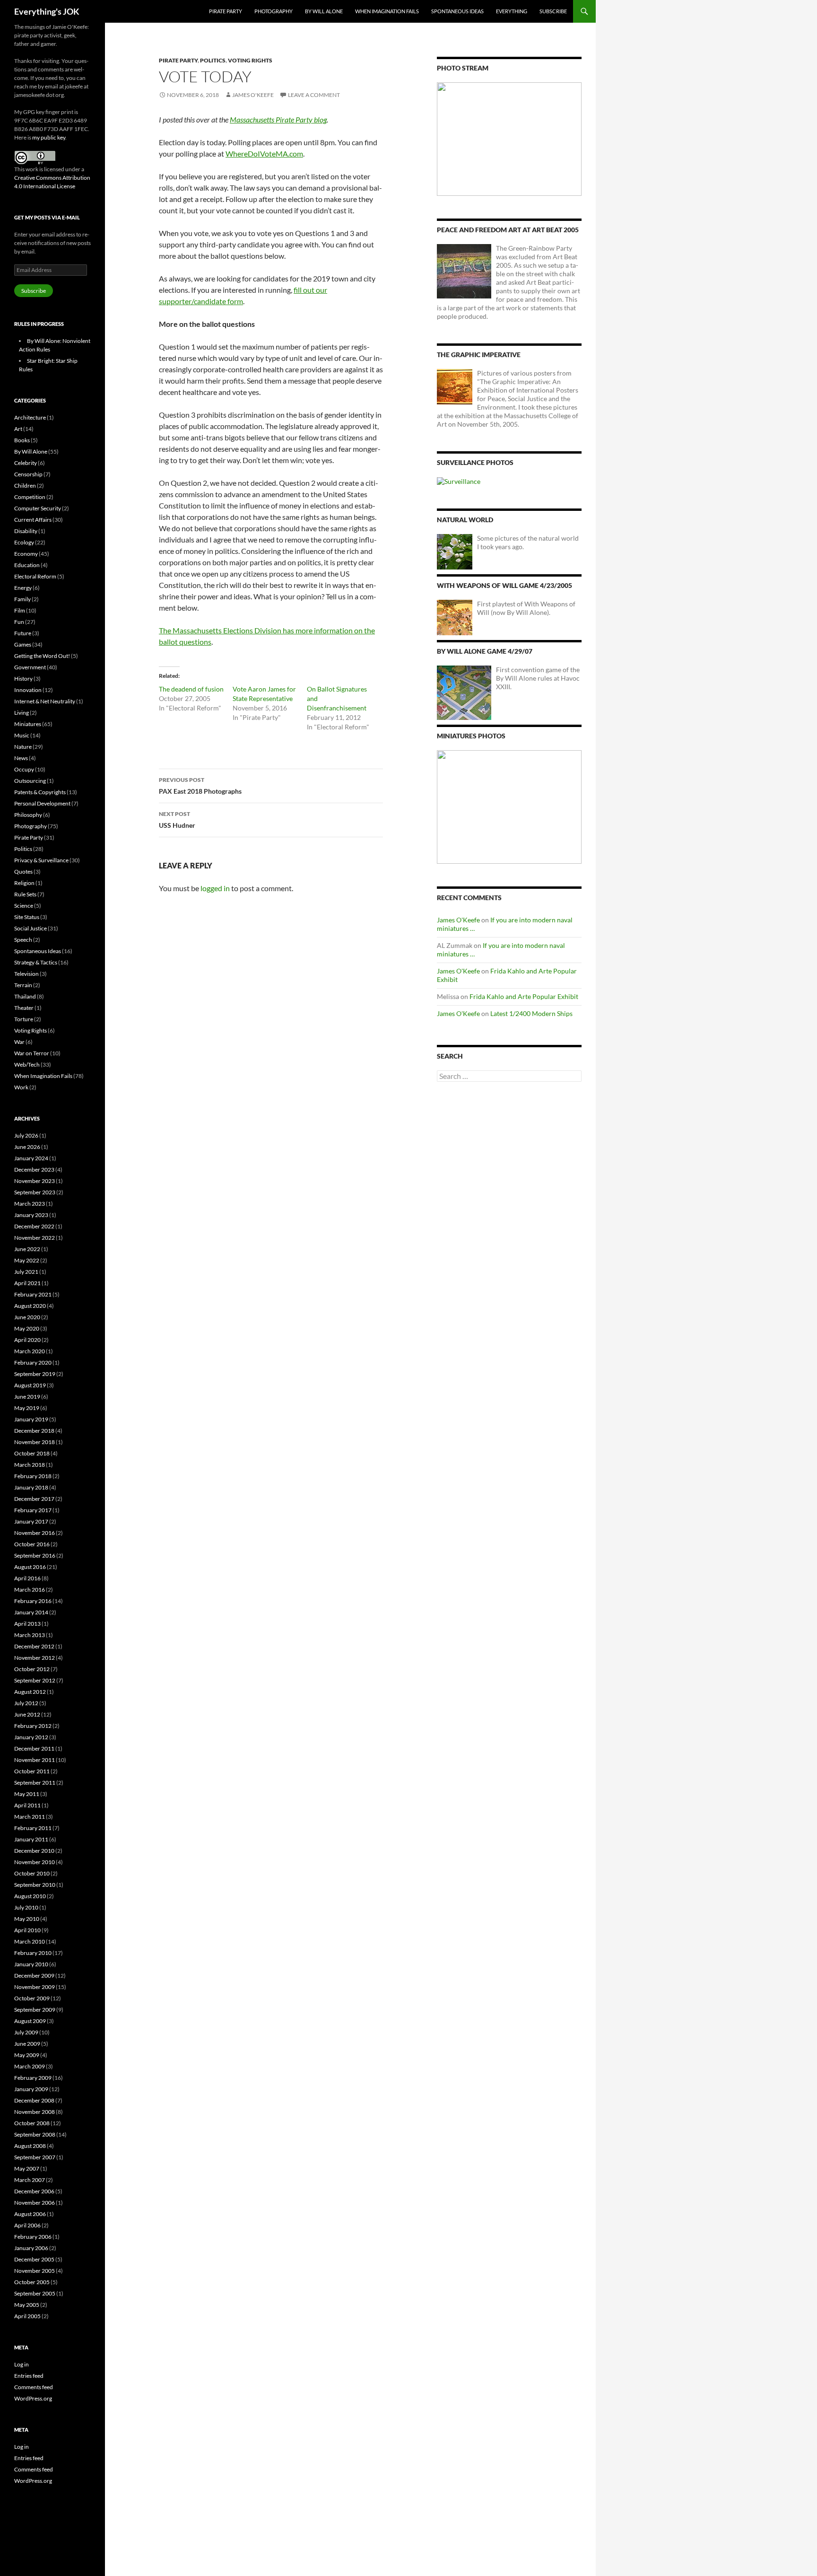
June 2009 (27, 2044)
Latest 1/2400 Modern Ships (531, 1013)
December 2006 (34, 2191)
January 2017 (31, 1521)
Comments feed (34, 2387)
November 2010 (35, 1862)
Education (27, 565)
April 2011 (27, 1805)
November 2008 (35, 2112)
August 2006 (30, 2214)
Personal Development (42, 803)
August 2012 (30, 1692)
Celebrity (26, 463)
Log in (22, 2364)
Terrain (23, 985)
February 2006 (33, 2237)
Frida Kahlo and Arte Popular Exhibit (524, 996)
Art (18, 429)
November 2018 (35, 1442)
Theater (24, 1008)
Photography (274, 11)
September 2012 (35, 1680)
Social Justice (30, 928)
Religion (24, 883)
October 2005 (32, 2282)
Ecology (24, 542)
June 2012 (27, 1714)
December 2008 (34, 2100)
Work (21, 1087)
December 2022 (34, 1226)
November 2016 (35, 1533)
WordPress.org (33, 2398)
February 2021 (33, 1294)
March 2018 (30, 1465)
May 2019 (27, 1408)
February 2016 (33, 1601)
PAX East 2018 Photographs (200, 786)
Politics (213, 60)
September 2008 (35, 2134)
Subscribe (553, 11)
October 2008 (32, 2123)
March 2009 (30, 2066)
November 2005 (35, 2271)
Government (30, 667)
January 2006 (31, 2248)
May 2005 (27, 2305)
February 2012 (33, 1726)
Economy (26, 554)
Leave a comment (314, 95)
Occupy (24, 769)
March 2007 (30, 2180)
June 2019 (27, 1397)
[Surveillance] (459, 481)
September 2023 (35, 1192)
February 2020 (33, 1362)
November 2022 (35, 1238)
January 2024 (31, 1158)
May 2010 (27, 1919)
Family (22, 599)
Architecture (30, 417)
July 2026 (26, 1135)
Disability (26, 531)
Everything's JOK (47, 11)
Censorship (28, 474)
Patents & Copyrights (40, 792)
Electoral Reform (35, 576)
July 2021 (26, 1272)
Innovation (28, 690)
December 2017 (34, 1499)
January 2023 (31, 1215)
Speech (23, 940)
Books (22, 440)
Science (24, 906)
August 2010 (30, 1896)
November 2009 (35, 1987)
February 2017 (33, 1510)
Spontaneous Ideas (457, 11)
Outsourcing (30, 781)
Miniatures (28, 724)
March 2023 (30, 1204)
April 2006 (27, 2225)
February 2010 (33, 1953)
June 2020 (27, 1317)
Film (20, 610)
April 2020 (27, 1340)
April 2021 (27, 1283)
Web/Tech (27, 1065)
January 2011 (31, 1839)
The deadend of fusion (191, 689)
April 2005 (27, 2316)
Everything (512, 11)
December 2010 (34, 1851)
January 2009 (31, 2089)
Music (22, 735)
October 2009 (32, 1998)
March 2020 (30, 1351)
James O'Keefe (253, 95)
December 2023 (34, 1170)
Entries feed (29, 2376)
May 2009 (27, 2055)
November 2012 (35, 1658)
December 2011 (34, 1748)
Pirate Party (226, 11)
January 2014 (31, 1612)
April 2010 (27, 1930)
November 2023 (35, 1181)
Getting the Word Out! (42, 656)
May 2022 (27, 1260)
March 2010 (30, 1941)
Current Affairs (33, 520)
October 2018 (32, 1453)
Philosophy (28, 815)
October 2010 (32, 1873)
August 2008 (30, 2146)
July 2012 (26, 1703)
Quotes (23, 872)
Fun (19, 622)
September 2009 (35, 2010)
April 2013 (27, 1624)
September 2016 (35, 1555)
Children (25, 486)
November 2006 (35, 2203)
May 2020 (27, 1328)
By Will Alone (324, 11)
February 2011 (33, 1828)
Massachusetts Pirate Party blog (278, 119)
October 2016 (32, 1544)
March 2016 (30, 1590)
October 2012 (32, 1669)
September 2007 (35, 2157)
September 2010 (35, 1885)
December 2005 (34, 2259)
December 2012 (34, 1646)
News (21, 758)
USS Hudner (177, 820)
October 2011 (32, 1771)
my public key (49, 137)
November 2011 (35, 1760)
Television (26, 974)
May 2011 (27, 1794)
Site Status (27, 917)
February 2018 (33, 1476)
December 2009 (34, 1976)
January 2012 (31, 1737)
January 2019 (31, 1419)
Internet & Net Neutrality (45, 701)
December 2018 (34, 1431)
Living (22, 713)
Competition (30, 497)
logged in (215, 888)
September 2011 (35, 1783)
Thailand (25, 996)
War (19, 1042)
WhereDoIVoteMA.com (264, 153)
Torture (24, 1019)
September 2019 (35, 1374)
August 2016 (30, 1567)
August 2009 (30, 2021)
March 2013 (30, 1635)
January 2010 (31, 1964)
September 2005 (35, 2293)
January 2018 (31, 1487)
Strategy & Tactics (36, 962)
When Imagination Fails (387, 11)
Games (23, 644)
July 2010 (26, 1907)
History (23, 679)
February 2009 (33, 2078)
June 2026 (27, 1147)
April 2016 (27, 1578)
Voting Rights (250, 60)
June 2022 (27, 1249)
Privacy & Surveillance (41, 860)
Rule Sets (25, 894)
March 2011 (30, 1817)
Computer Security (38, 508)
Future (23, 633)
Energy (23, 588)
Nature (23, 747)
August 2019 (30, 1385)
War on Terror (32, 1053)
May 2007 (27, 2169)
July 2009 (26, 2032)
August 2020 (30, 1306)
